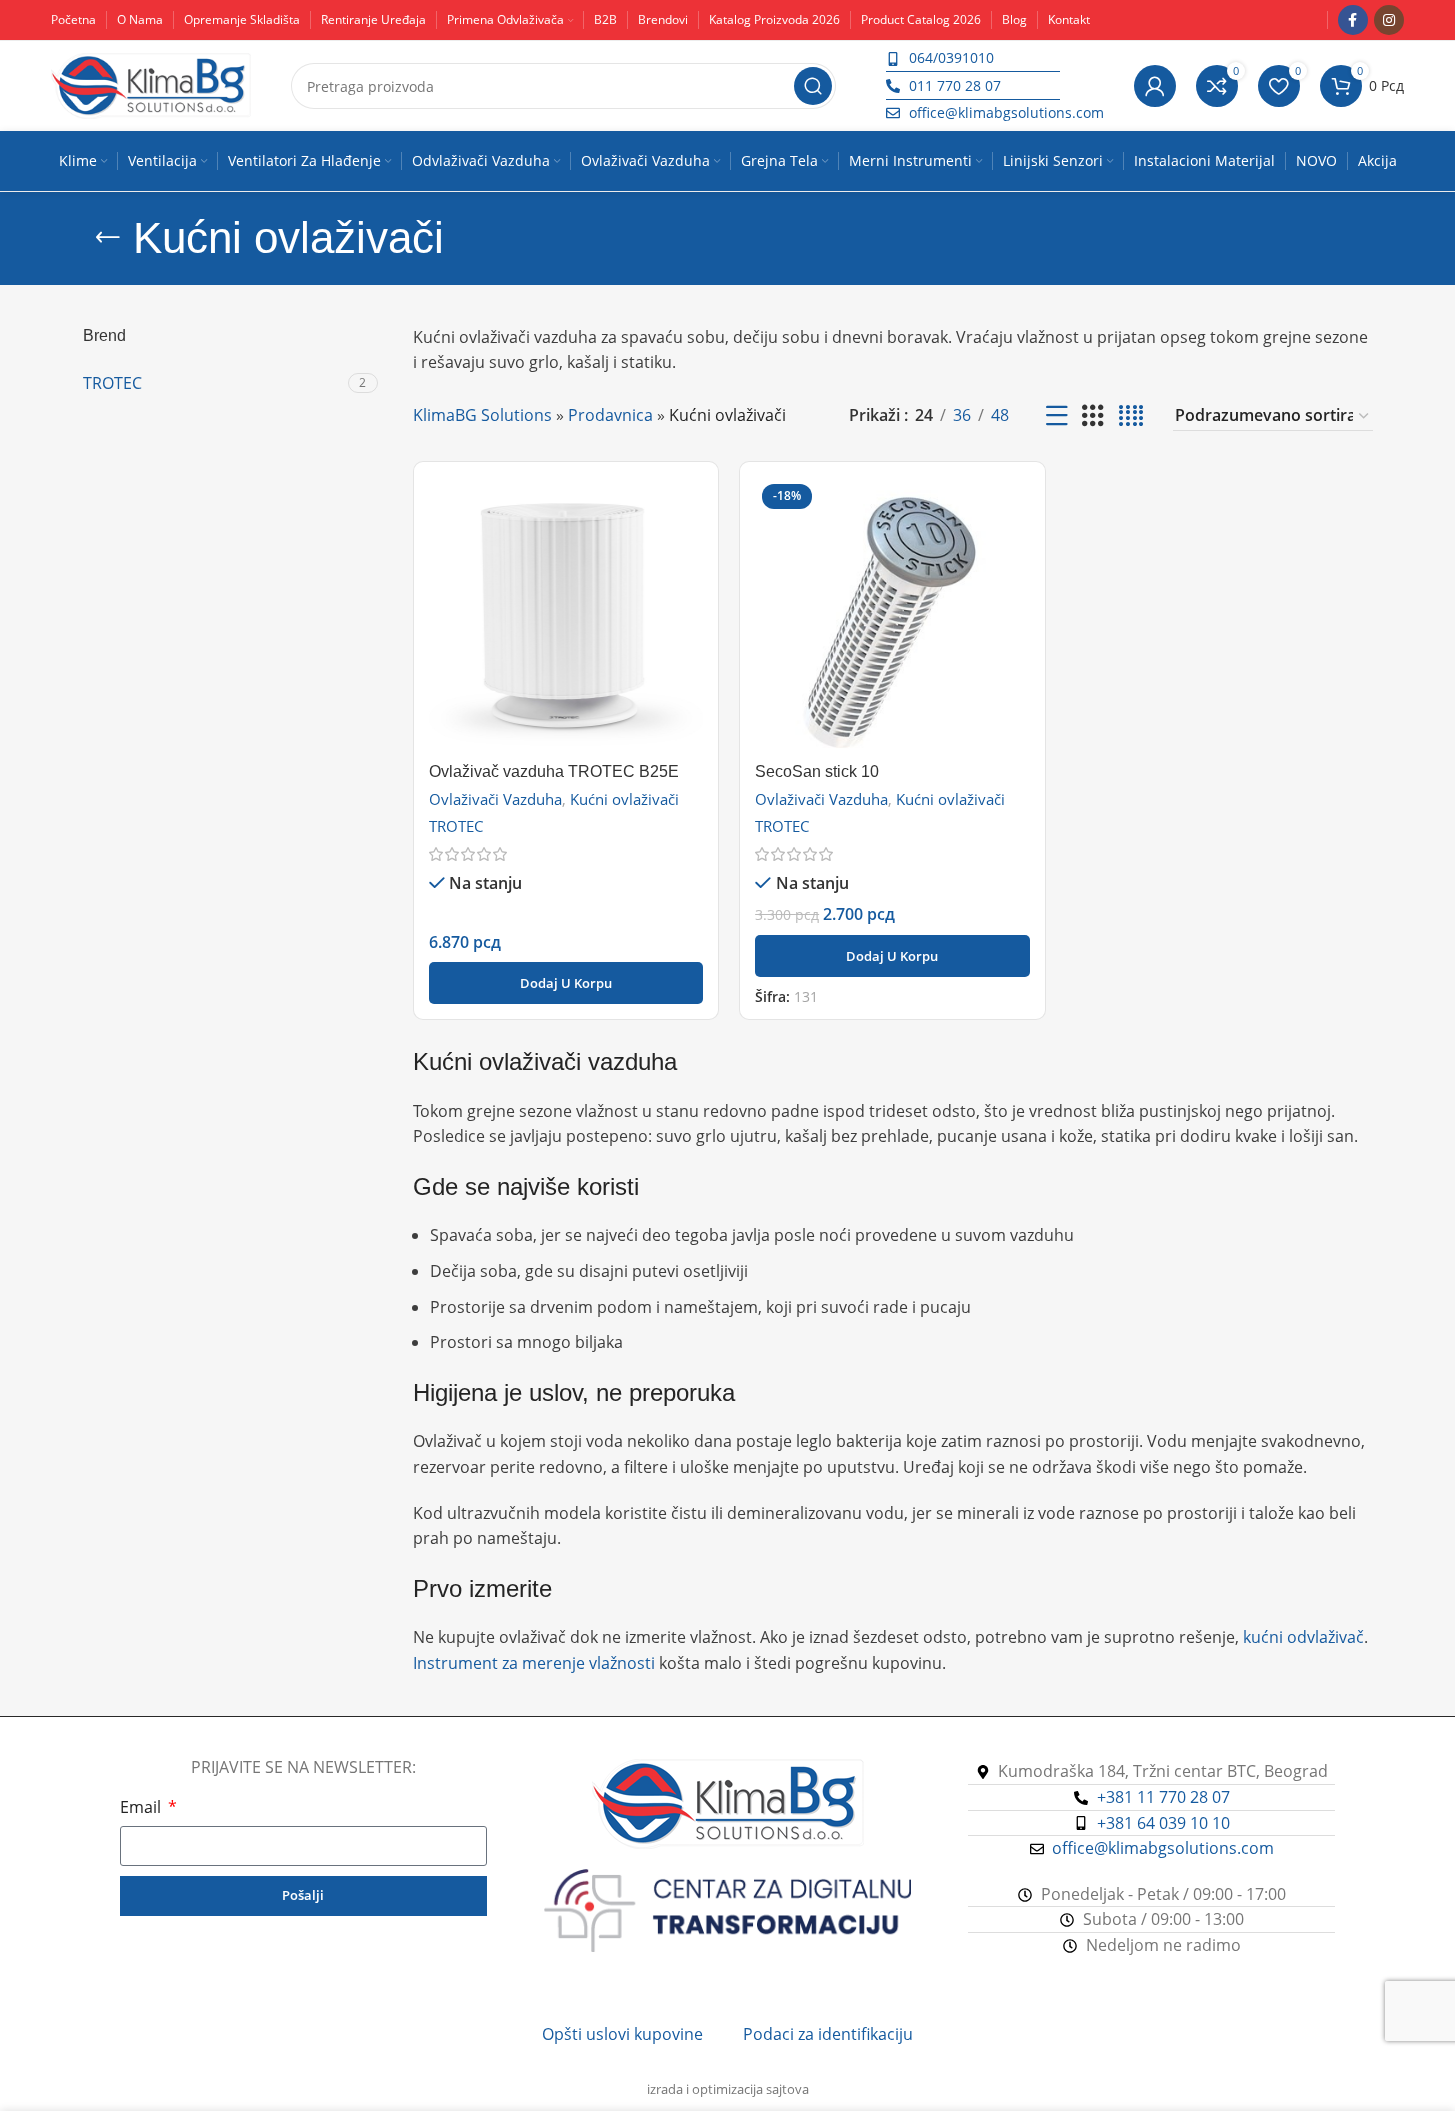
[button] (566, 983)
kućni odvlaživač (1303, 1637)
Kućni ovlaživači (624, 799)
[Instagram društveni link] (1389, 20)
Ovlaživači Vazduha (495, 799)
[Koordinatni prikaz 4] (1131, 416)
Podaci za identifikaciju (828, 2034)
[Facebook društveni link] (1353, 20)
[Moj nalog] (1155, 86)
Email (142, 1807)
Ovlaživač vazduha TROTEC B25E (554, 771)
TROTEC (456, 826)
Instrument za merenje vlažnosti (534, 1663)
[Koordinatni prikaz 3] (1093, 416)
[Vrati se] (108, 238)
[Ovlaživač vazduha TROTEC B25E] (566, 614)
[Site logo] (151, 84)
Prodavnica (610, 415)
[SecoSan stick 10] (892, 614)
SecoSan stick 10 (817, 771)
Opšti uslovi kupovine (622, 2034)
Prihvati (1380, 2074)
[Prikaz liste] (1057, 416)
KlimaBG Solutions (482, 415)
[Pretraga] (813, 86)
